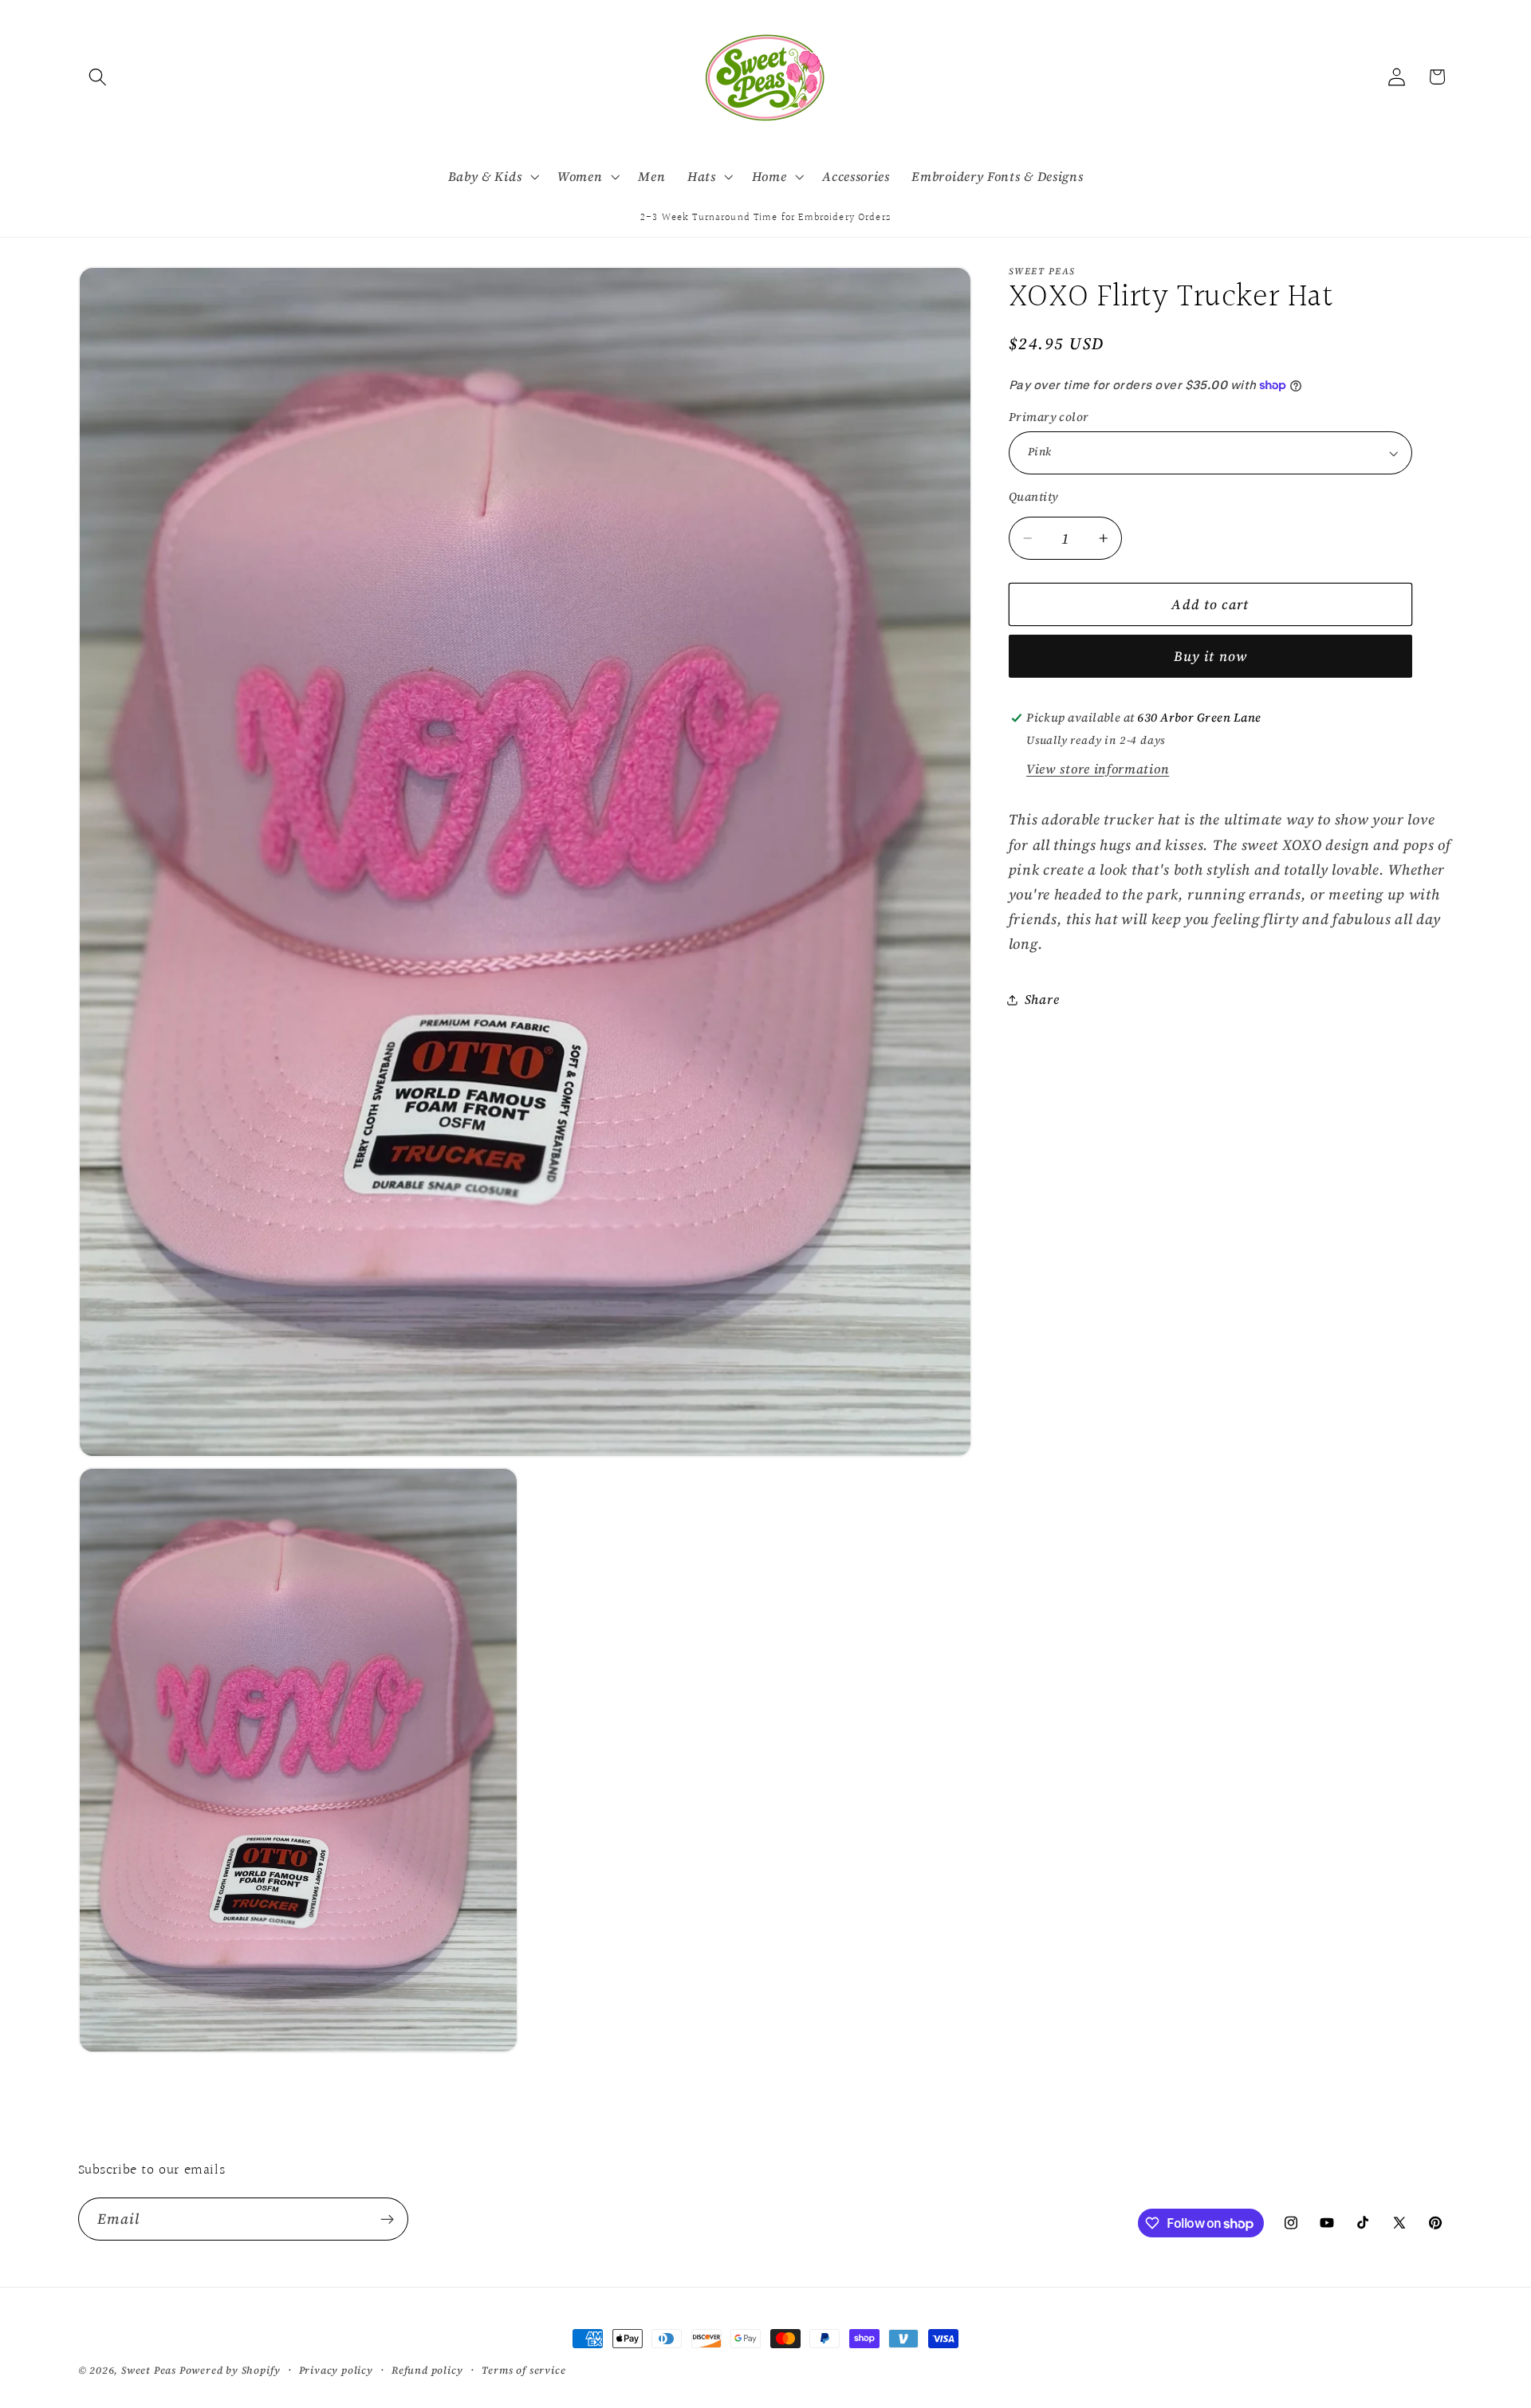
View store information (1098, 769)
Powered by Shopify (230, 2370)
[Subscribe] (387, 2220)
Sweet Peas (149, 2370)
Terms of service (524, 2370)
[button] (98, 77)
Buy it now (1211, 657)
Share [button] (1042, 999)
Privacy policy (336, 2370)
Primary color (1049, 417)
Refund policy (427, 2370)
